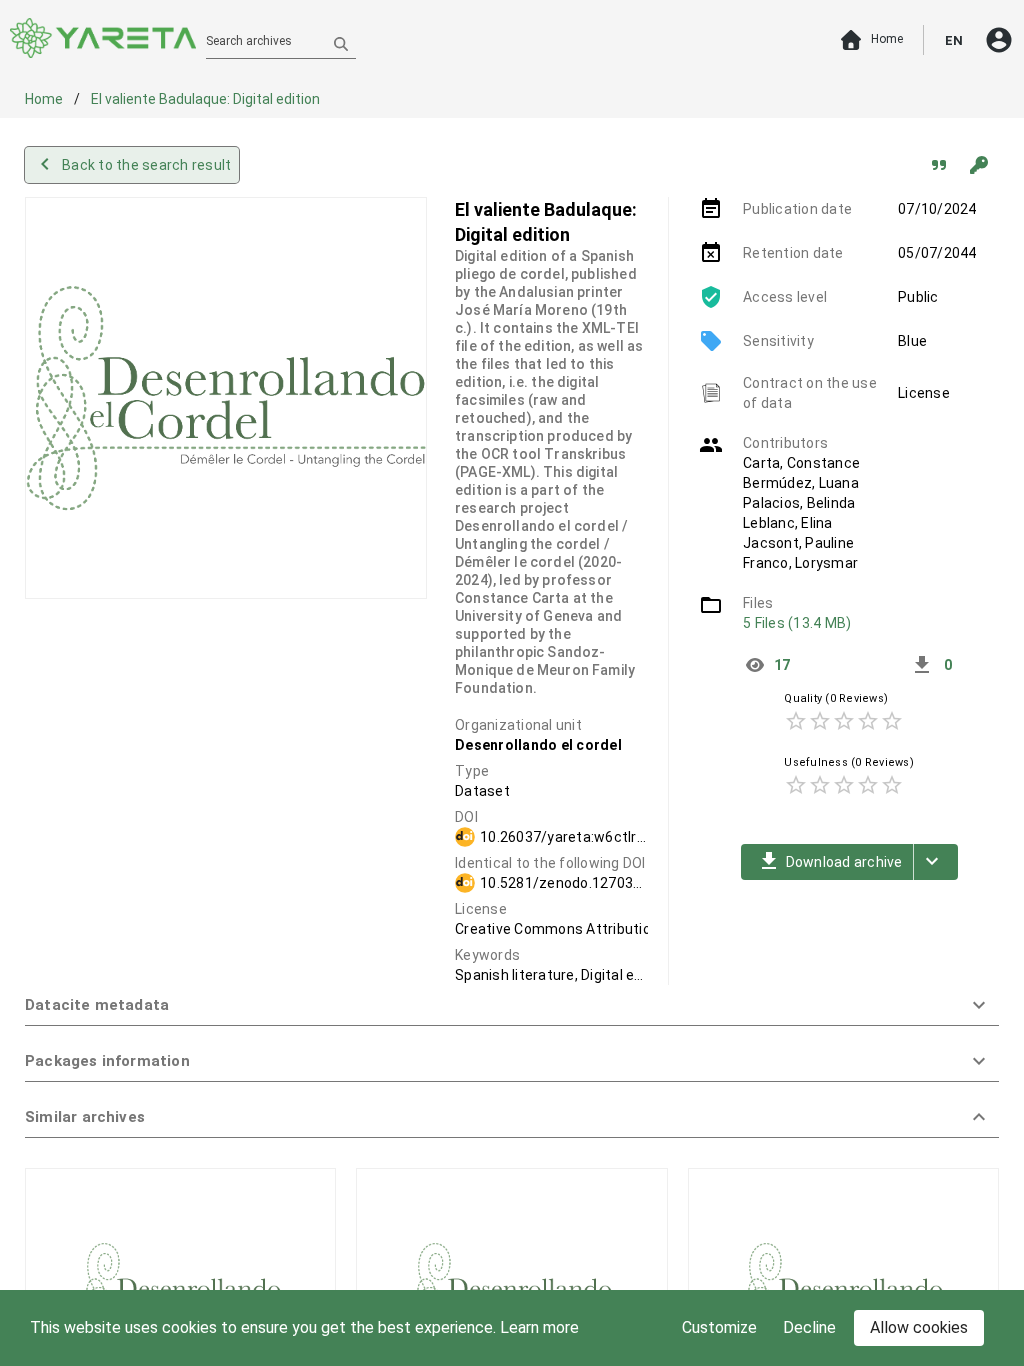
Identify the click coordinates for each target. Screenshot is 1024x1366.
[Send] (341, 43)
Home (45, 99)
